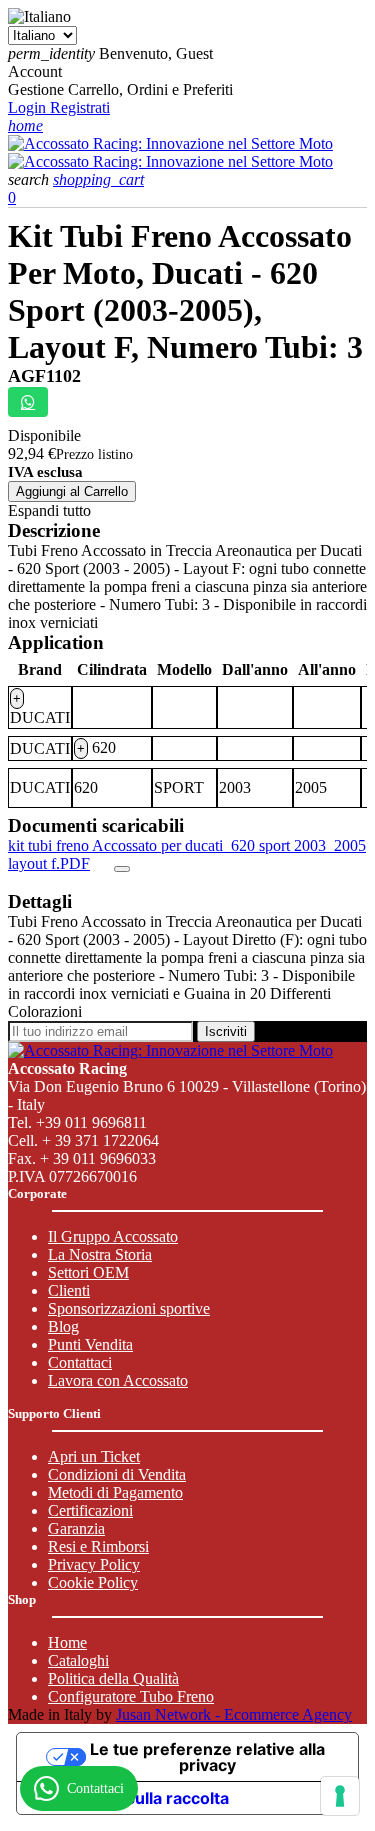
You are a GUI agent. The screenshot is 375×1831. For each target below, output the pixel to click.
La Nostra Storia (100, 1254)
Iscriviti (226, 1031)
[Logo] (170, 143)
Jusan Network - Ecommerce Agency (234, 1714)
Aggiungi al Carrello (72, 491)
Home (67, 1642)
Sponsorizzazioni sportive (129, 1308)
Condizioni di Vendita (117, 1474)
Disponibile (44, 435)
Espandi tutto (49, 510)
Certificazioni (90, 1510)
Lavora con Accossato (118, 1380)
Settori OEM (88, 1272)
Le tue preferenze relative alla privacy (207, 1757)
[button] (30, 179)
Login (29, 107)
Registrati (80, 107)
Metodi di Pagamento (115, 1492)
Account (35, 71)
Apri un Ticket (94, 1456)
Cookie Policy (93, 1582)
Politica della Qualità (113, 1678)
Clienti (69, 1290)
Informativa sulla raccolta (131, 1798)
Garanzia (76, 1528)
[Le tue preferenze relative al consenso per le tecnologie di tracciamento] (340, 1796)
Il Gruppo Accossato (113, 1236)
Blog (63, 1326)
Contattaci (80, 1362)
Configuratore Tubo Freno (131, 1696)
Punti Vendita (90, 1344)
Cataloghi (78, 1660)
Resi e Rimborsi (98, 1546)
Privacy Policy (94, 1564)
